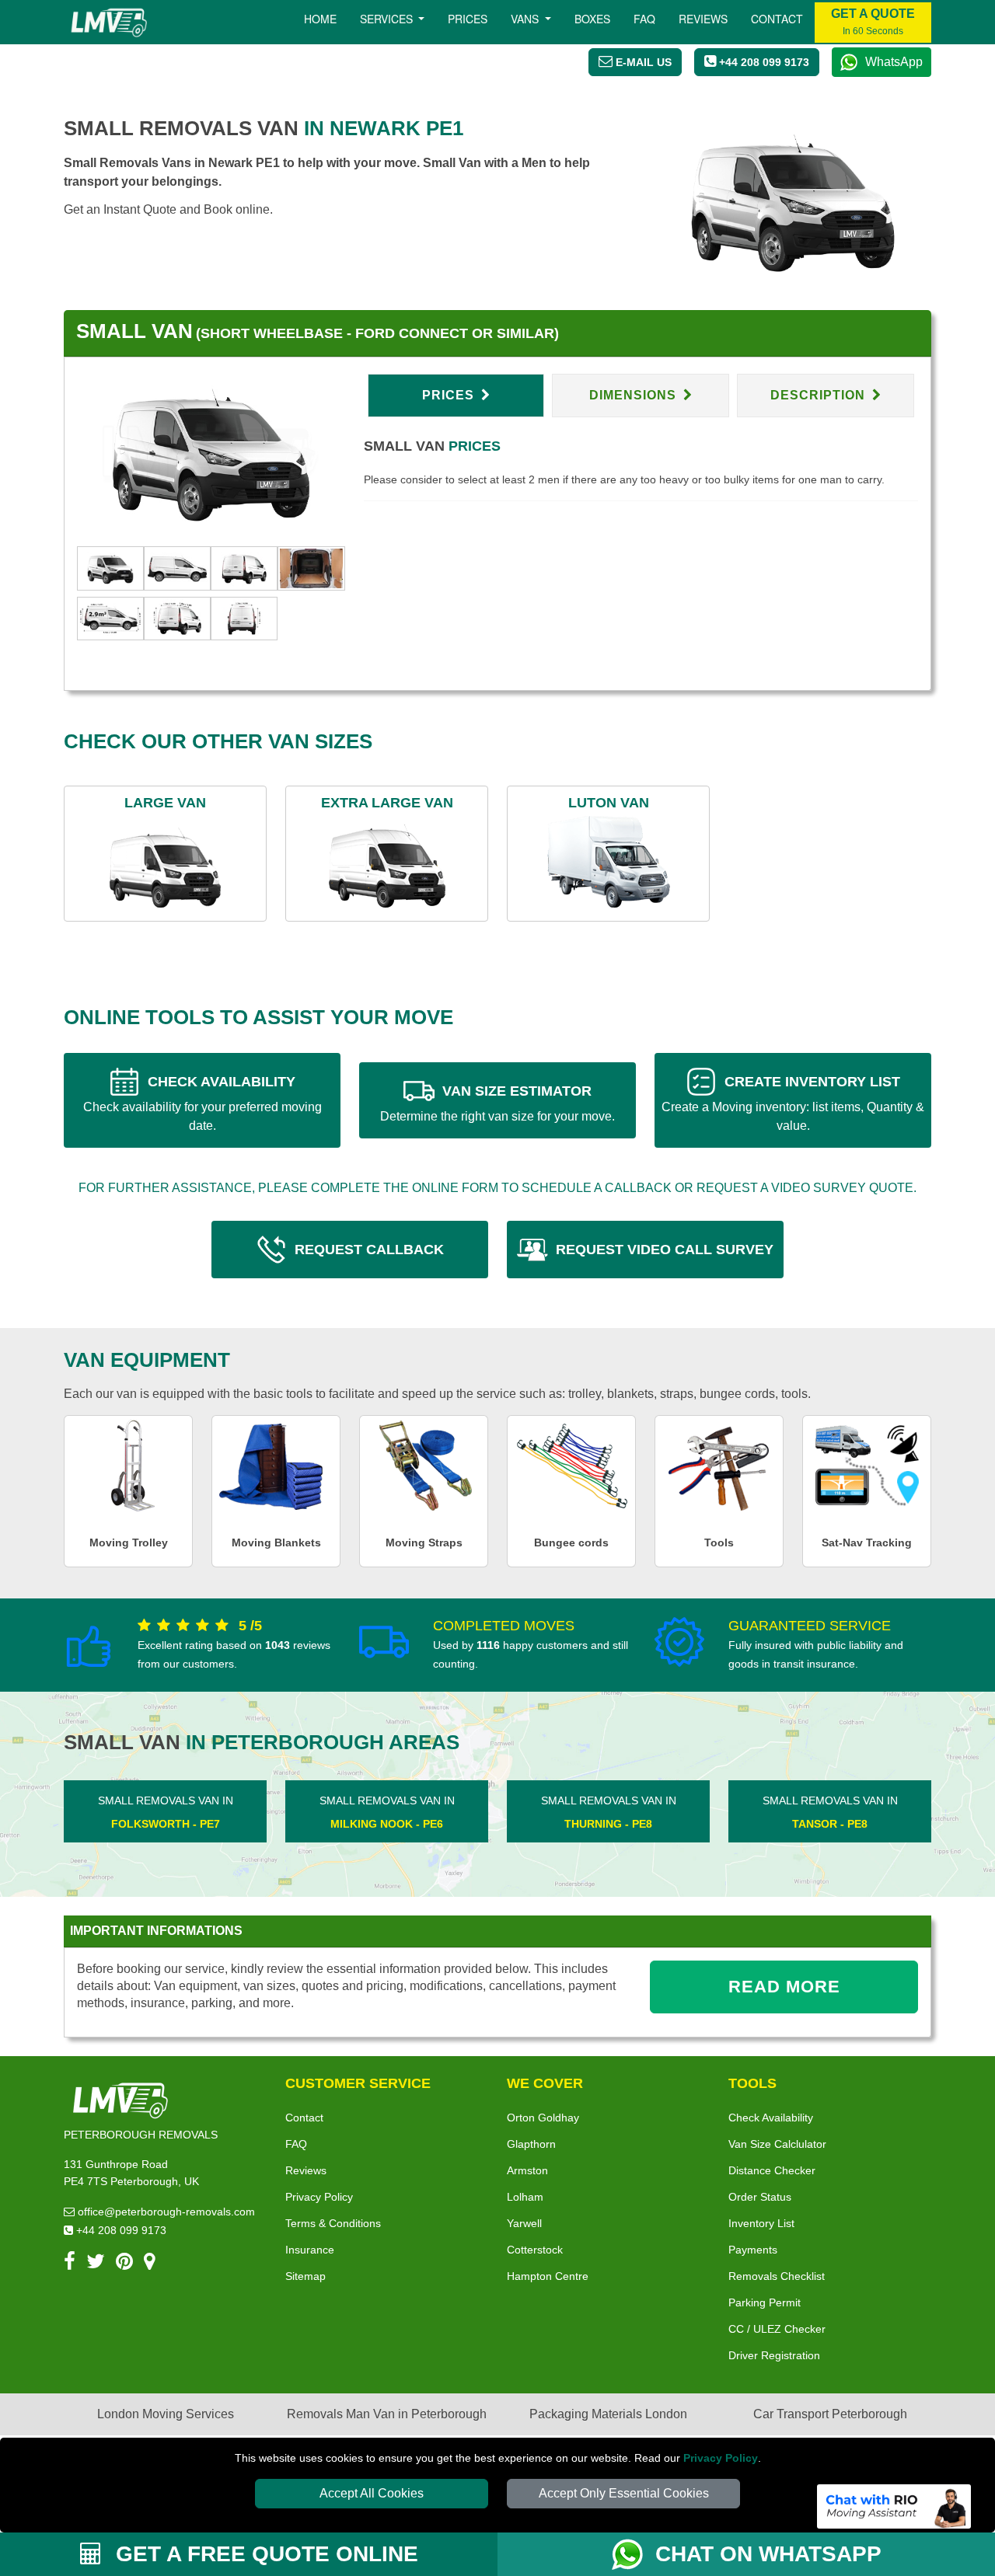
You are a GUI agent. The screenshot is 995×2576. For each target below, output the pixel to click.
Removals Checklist (777, 2276)
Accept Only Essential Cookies (624, 2493)
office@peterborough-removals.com (165, 2212)
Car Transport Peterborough (830, 2414)
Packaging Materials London (608, 2414)
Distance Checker (772, 2170)
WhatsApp (894, 62)
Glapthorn (531, 2144)
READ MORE (784, 1987)
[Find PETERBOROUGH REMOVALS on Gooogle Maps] (150, 2264)
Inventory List (761, 2223)
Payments (753, 2250)
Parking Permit (765, 2302)
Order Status (760, 2197)
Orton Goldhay (543, 2118)
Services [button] (388, 19)
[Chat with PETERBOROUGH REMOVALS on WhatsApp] (634, 2554)
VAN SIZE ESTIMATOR (497, 1103)
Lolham (525, 2197)
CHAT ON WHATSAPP (768, 2554)
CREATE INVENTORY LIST (793, 1103)
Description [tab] (820, 395)
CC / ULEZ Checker (777, 2329)
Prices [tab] (450, 395)
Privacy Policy (721, 2458)
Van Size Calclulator (777, 2144)
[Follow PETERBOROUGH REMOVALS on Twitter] (96, 2264)
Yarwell (524, 2223)
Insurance (310, 2250)
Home (320, 19)
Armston (527, 2170)
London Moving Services (166, 2414)
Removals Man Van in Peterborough (387, 2414)
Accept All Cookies (372, 2493)
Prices (468, 19)
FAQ (296, 2144)
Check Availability (771, 2118)
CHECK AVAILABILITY (202, 1103)
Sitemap (305, 2276)
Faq (644, 19)
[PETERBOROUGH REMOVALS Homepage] (108, 23)
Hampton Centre (548, 2276)
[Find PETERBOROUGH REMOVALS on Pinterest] (124, 2264)
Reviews (703, 19)
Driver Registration (774, 2355)
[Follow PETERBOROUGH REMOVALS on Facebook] (70, 2264)
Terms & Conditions (333, 2223)
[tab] (110, 567)
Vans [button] (526, 19)
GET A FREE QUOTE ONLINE (264, 2554)
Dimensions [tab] (635, 395)
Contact (777, 19)
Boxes (592, 19)
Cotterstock (535, 2250)
